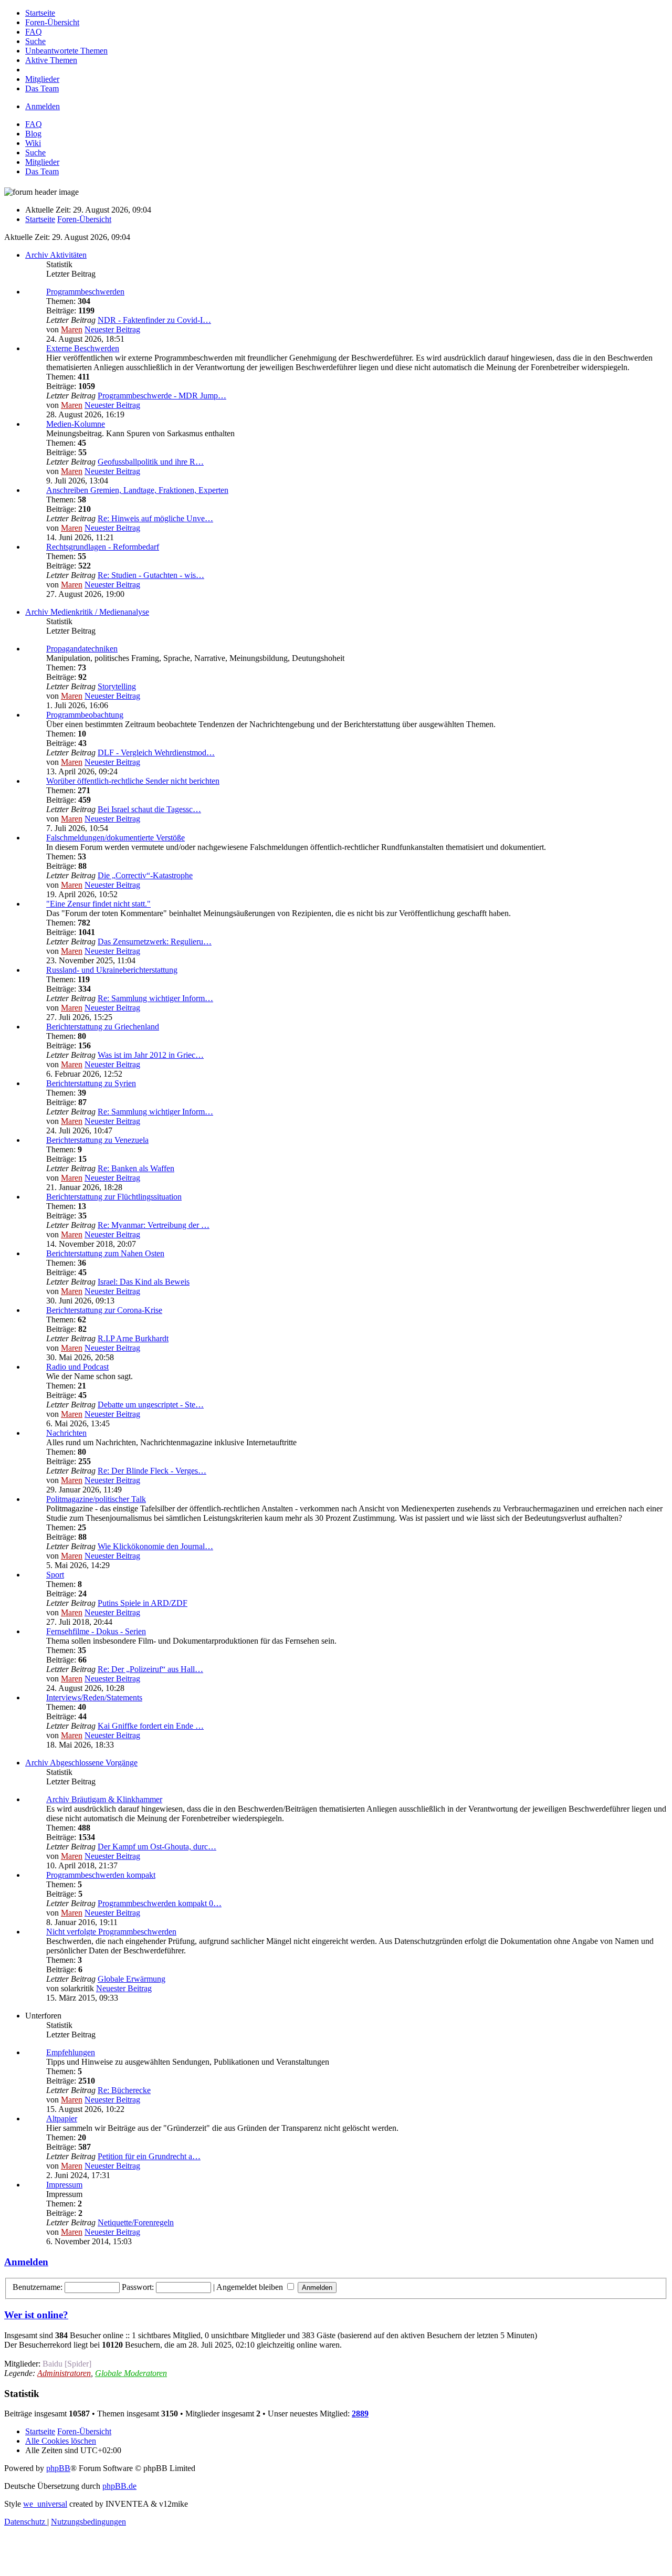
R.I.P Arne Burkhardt (133, 1338)
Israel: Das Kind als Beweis (144, 1282)
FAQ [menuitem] (34, 124)
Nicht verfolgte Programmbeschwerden (111, 1932)
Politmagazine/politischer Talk (96, 1499)
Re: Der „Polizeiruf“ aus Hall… (150, 1669)
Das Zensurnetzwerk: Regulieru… (155, 942)
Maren (72, 329)
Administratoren (64, 2373)
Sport (55, 1575)
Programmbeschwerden (85, 292)
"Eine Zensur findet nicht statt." (98, 904)
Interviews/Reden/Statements (94, 1697)
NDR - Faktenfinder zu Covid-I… (154, 320)
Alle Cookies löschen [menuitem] (61, 2441)
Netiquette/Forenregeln (136, 2222)
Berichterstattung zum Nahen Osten (105, 1253)
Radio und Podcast (77, 1367)
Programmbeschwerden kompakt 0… (160, 1903)
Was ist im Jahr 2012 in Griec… (151, 1055)
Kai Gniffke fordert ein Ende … (151, 1726)
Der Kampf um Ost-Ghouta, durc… (157, 1847)
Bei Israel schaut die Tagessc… (149, 809)
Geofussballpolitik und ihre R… (151, 462)
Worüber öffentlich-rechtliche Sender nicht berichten (133, 781)
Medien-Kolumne (76, 424)
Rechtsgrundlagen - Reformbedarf (103, 547)
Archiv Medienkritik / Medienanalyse (87, 612)
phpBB (58, 2468)
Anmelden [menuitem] (43, 106)
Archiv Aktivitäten (56, 255)
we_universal (45, 2504)
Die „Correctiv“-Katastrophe (145, 875)
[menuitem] (40, 13)
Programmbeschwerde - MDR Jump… (162, 396)
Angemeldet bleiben (251, 2287)
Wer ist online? (36, 2315)
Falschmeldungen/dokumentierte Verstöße (115, 838)
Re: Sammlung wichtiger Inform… (155, 998)
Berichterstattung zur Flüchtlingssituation (114, 1197)
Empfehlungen (71, 2052)
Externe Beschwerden (83, 348)
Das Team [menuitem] (42, 171)
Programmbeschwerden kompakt (101, 1875)
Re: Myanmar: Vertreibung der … (154, 1225)
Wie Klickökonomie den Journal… (155, 1546)
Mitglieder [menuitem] (42, 162)
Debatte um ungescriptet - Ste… (151, 1405)
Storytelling (117, 686)
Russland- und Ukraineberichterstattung (112, 970)
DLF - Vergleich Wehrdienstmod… (156, 753)
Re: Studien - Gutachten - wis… (151, 575)
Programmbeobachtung (85, 715)
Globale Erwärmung (132, 1979)
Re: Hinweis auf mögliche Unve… (155, 518)
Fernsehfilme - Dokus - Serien (96, 1631)
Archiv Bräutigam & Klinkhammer (104, 1799)
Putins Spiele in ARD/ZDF (143, 1603)
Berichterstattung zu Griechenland (103, 1027)
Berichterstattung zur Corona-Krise (104, 1310)
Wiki (33, 143)
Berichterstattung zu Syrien (91, 1083)
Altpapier (62, 2118)
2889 (360, 2414)
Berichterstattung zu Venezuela (97, 1140)
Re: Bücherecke (124, 2090)
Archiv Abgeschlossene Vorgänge (81, 1763)
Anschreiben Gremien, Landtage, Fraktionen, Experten (137, 490)
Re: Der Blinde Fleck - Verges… (152, 1471)
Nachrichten (66, 1433)
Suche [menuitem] (35, 153)
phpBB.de (119, 2486)
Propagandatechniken (82, 649)
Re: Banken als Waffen (136, 1168)
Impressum (64, 2185)
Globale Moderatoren (131, 2373)
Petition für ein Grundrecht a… (149, 2156)
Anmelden (26, 2262)
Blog (33, 134)
